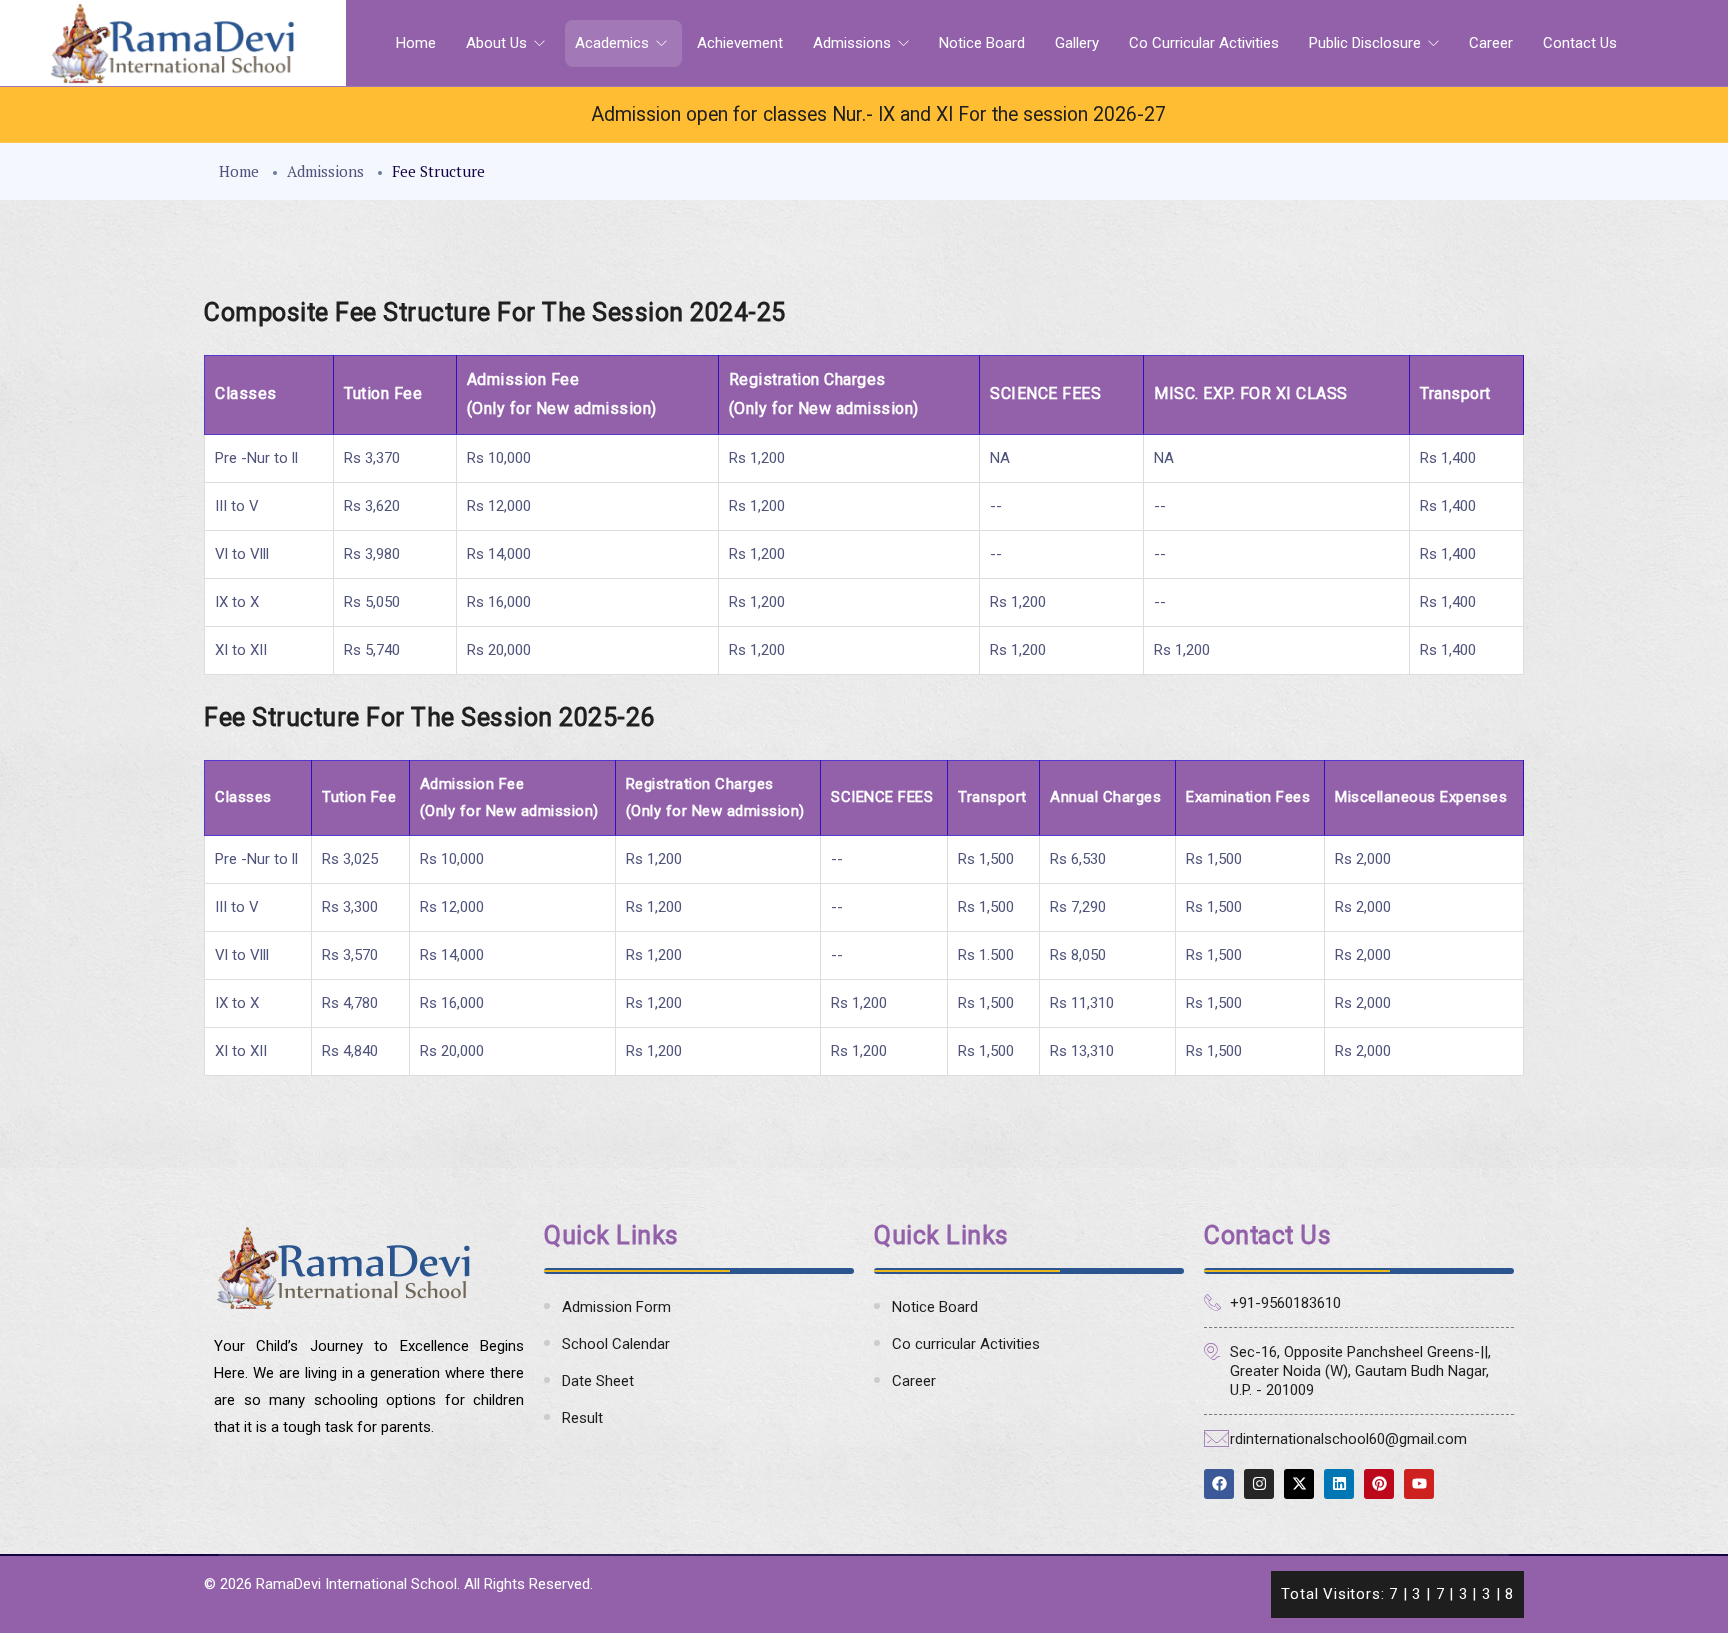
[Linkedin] (1339, 1484)
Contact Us (1580, 43)
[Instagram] (1259, 1484)
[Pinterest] (1379, 1484)
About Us (498, 43)
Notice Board (982, 43)
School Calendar (616, 1344)
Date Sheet (598, 1381)
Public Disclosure (1367, 43)
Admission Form (616, 1307)
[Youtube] (1419, 1484)
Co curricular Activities (1204, 43)
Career (1491, 43)
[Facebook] (1219, 1484)
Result (582, 1418)
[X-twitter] (1299, 1484)
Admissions (854, 43)
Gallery (1077, 43)
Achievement (740, 43)
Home (416, 43)
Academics (614, 43)
